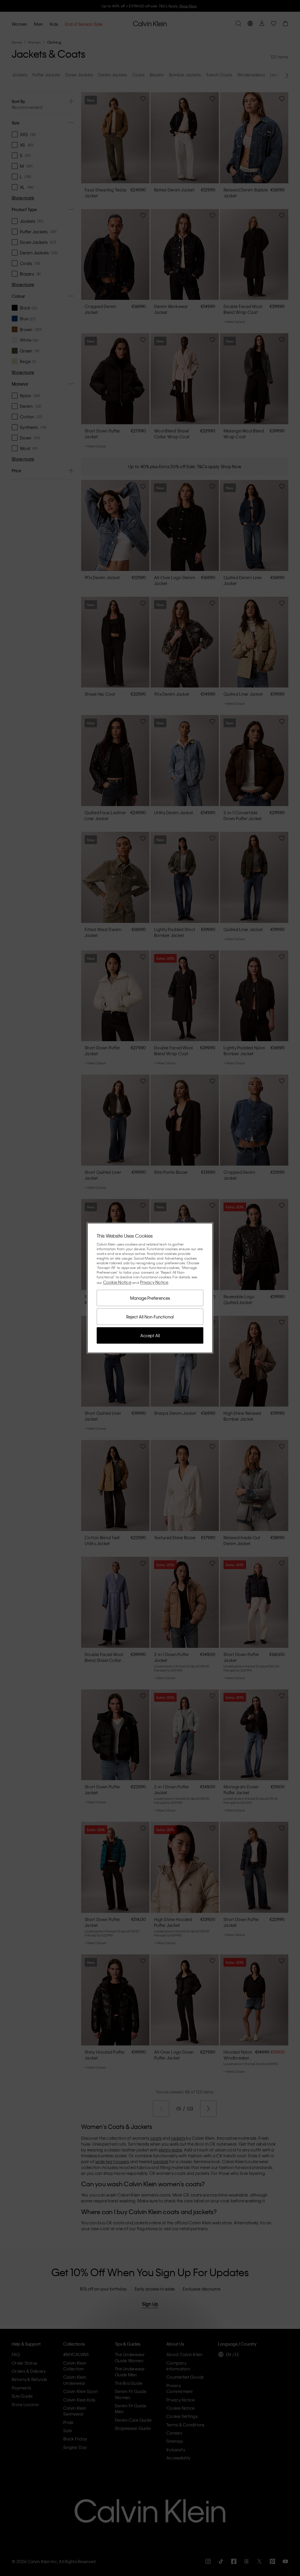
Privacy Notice (154, 1282)
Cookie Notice (117, 1282)
